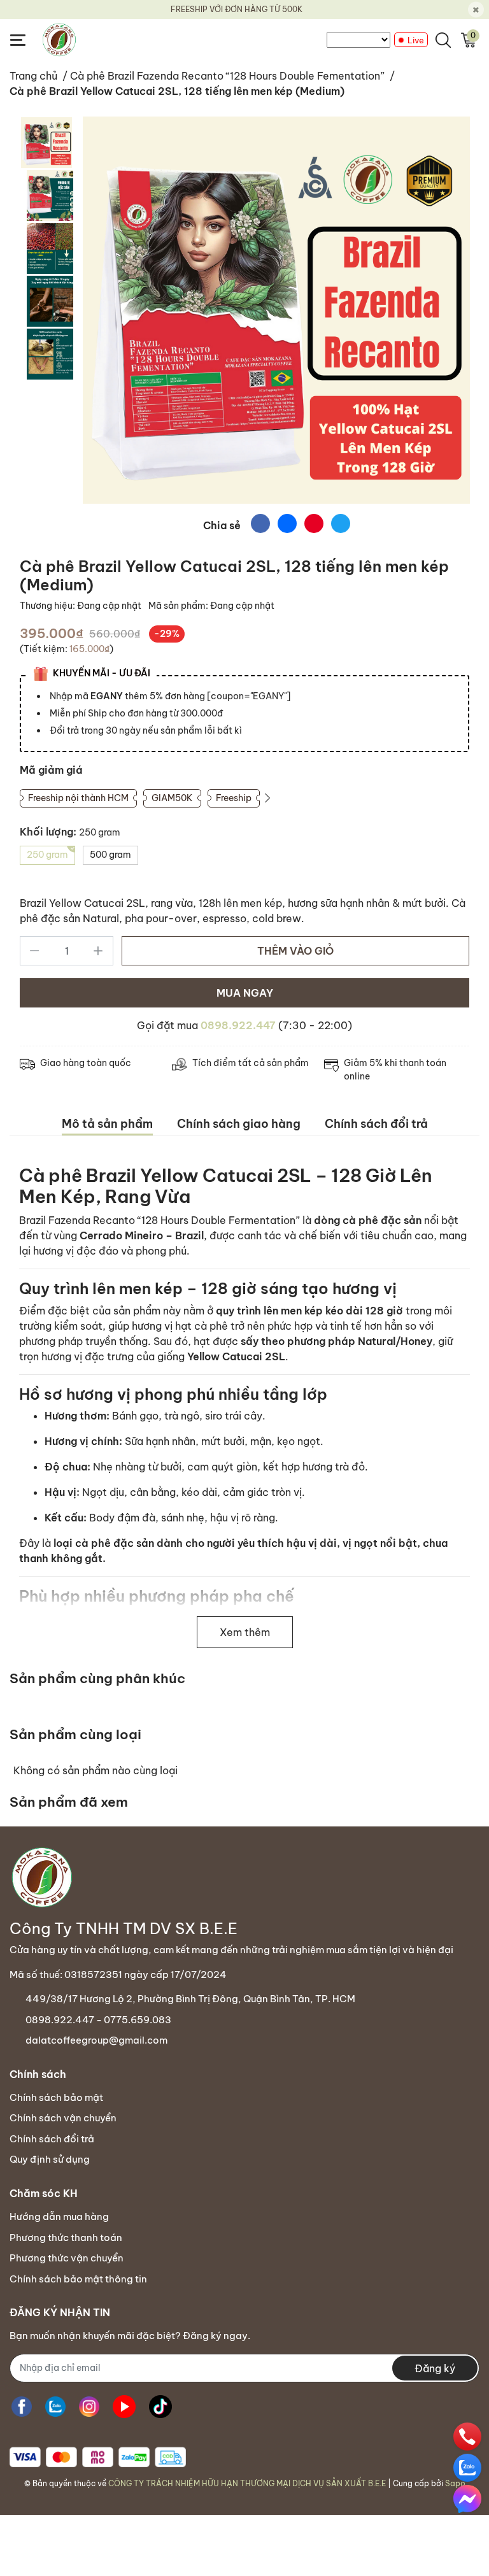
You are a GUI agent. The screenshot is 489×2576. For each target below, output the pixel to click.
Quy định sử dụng (50, 2159)
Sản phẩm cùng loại (75, 1734)
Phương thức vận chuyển (67, 2258)
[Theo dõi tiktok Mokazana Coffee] (160, 2407)
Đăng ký (435, 2368)
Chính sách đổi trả (52, 2139)
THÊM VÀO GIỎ (295, 951)
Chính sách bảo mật (56, 2097)
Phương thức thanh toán (66, 2238)
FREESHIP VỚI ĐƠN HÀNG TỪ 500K (237, 9)
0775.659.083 (138, 2020)
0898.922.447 (238, 1025)
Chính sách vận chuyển (63, 2118)
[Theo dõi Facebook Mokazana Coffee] (22, 2407)
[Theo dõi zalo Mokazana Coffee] (55, 2407)
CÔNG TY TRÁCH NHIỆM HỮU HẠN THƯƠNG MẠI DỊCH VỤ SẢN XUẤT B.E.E (247, 2483)
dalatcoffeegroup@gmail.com (96, 2040)
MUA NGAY (245, 993)
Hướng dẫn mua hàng (59, 2217)
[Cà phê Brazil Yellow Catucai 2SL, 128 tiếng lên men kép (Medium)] (276, 310)
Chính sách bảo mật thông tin (78, 2279)
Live (416, 40)
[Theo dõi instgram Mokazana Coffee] (89, 2407)
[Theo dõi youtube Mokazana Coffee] (124, 2407)
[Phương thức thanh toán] (98, 2457)
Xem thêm (245, 1632)
